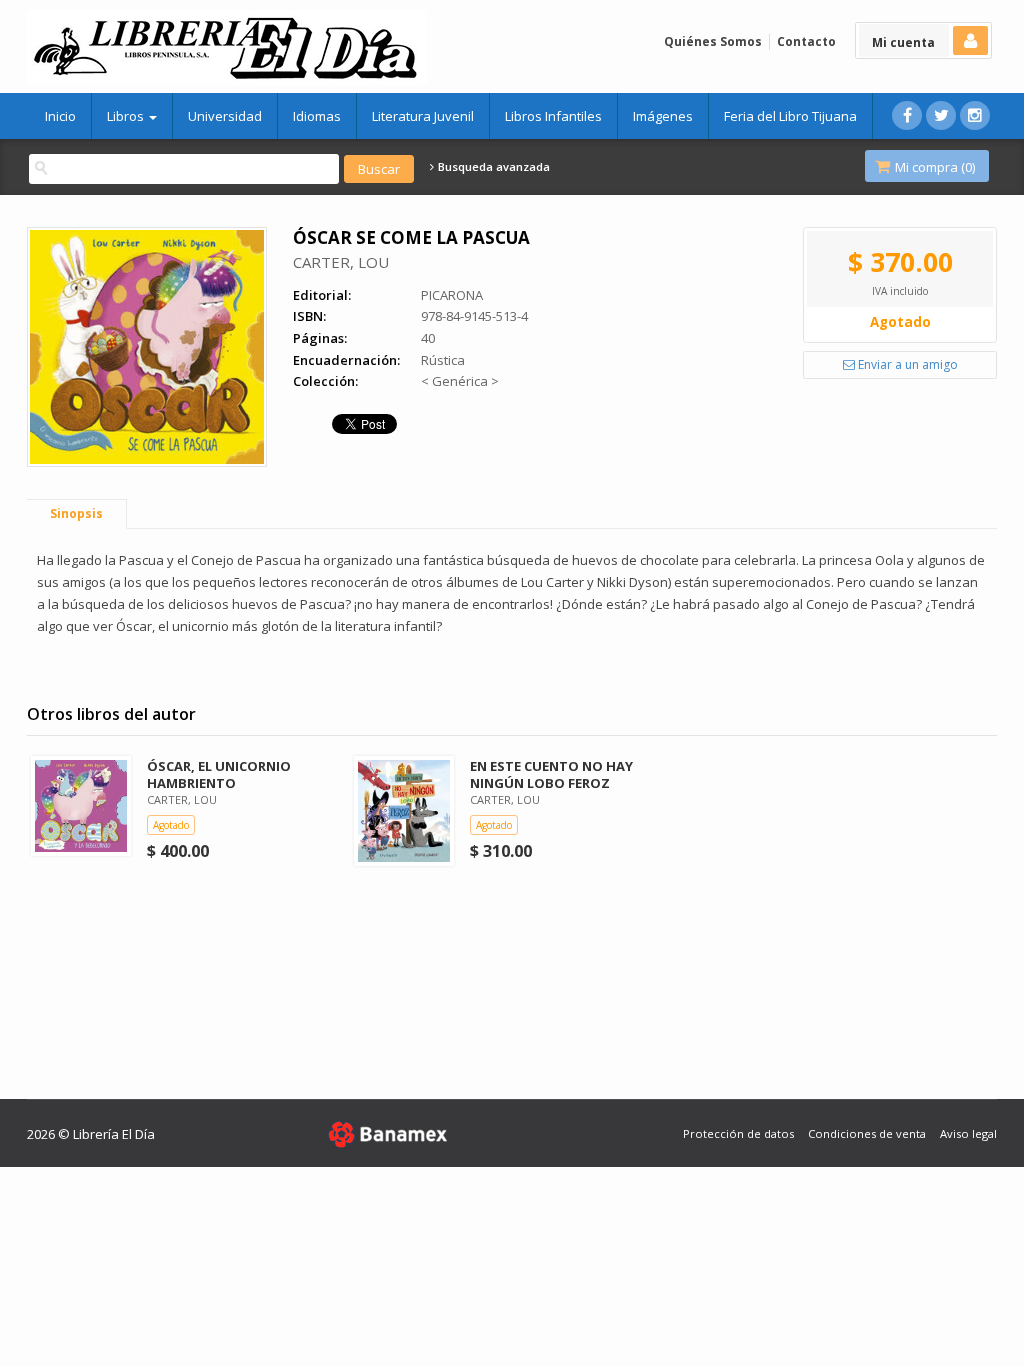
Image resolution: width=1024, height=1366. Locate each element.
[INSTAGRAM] (975, 115)
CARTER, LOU (341, 262)
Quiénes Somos (713, 41)
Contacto (806, 41)
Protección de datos (738, 1133)
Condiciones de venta (867, 1133)
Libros (127, 116)
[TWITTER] (941, 115)
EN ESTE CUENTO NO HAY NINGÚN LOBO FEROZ (551, 774)
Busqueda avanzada (492, 167)
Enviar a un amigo (906, 364)
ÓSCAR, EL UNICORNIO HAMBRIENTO (219, 774)
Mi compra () (933, 167)
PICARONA (452, 295)
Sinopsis (76, 513)
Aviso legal (968, 1133)
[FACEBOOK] (907, 115)
